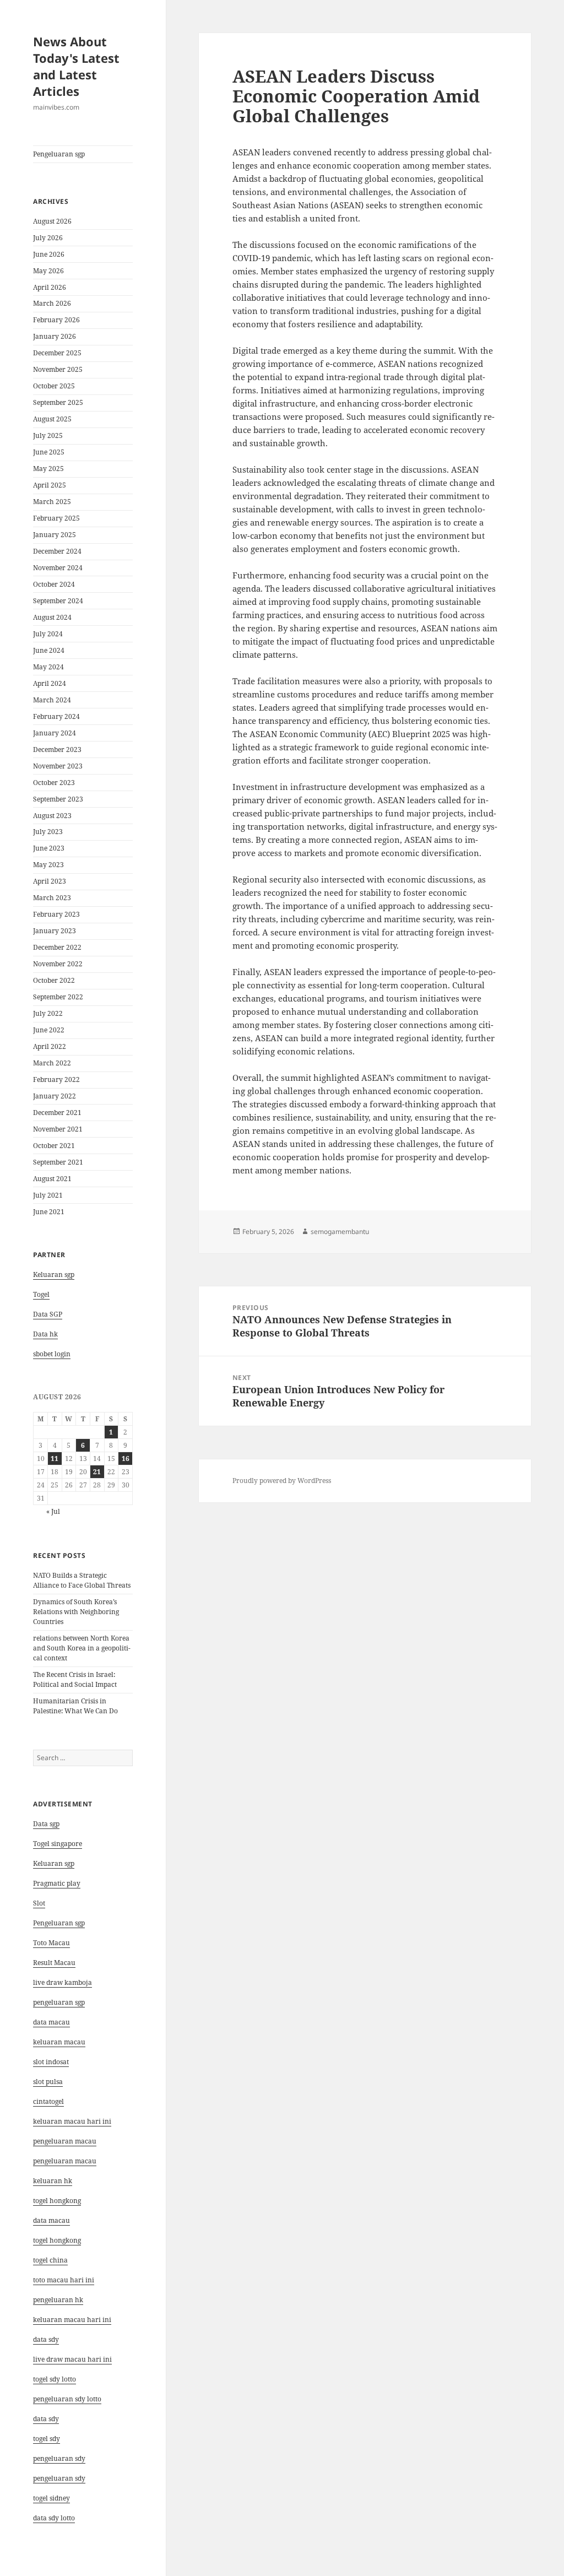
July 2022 (48, 1013)
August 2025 (52, 419)
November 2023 (58, 766)
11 (55, 1459)
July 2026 (48, 238)
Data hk (45, 1334)
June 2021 (49, 1212)
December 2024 (57, 551)
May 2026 (48, 271)
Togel (41, 1294)
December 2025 (57, 353)
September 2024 (58, 601)
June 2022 (49, 1030)
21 (97, 1472)
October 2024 (54, 584)
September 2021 (58, 1162)
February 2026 (56, 320)
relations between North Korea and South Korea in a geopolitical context (82, 1648)
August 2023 (52, 816)
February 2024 (56, 716)
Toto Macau (51, 1943)
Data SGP (48, 1314)
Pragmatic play (57, 1883)
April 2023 (50, 881)
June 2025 (49, 452)
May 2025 (48, 469)
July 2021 (48, 1195)
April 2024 (50, 683)
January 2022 (55, 1096)
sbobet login (52, 1354)
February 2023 (56, 914)
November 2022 (58, 964)
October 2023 (54, 783)
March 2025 (52, 502)
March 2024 (52, 700)
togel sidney (51, 2498)
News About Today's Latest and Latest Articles (76, 66)
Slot (39, 1903)
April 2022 (50, 1046)
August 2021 (52, 1179)
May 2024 (48, 667)
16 (126, 1459)
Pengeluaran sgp (59, 154)
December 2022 (57, 947)
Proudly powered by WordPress (282, 1481)
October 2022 (54, 980)
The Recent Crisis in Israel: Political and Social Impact (75, 1679)
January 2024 (55, 733)
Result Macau (54, 1963)
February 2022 (56, 1079)
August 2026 (52, 221)
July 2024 (48, 634)
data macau (51, 2220)
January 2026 (55, 336)
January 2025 (55, 535)
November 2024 (58, 568)
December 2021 (57, 1113)
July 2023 (48, 832)
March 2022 (52, 1063)
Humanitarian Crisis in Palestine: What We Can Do (75, 1706)
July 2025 (48, 435)
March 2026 (52, 303)
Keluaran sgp (54, 1275)
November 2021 (58, 1129)
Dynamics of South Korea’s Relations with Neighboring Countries (76, 1612)
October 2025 (54, 386)
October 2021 (54, 1146)
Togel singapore (58, 1844)
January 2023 (55, 931)
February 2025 (56, 518)
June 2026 (49, 254)
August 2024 (52, 617)
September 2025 (58, 402)
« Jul (53, 1511)
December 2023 (57, 749)
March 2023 (52, 898)
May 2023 (48, 865)
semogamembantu (340, 1232)
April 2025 (50, 485)
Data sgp (46, 1824)
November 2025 (58, 369)
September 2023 (58, 799)
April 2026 (50, 287)
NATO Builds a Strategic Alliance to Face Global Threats (82, 1580)
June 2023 (49, 848)
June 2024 (49, 650)
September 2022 (58, 997)
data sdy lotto (54, 2518)
